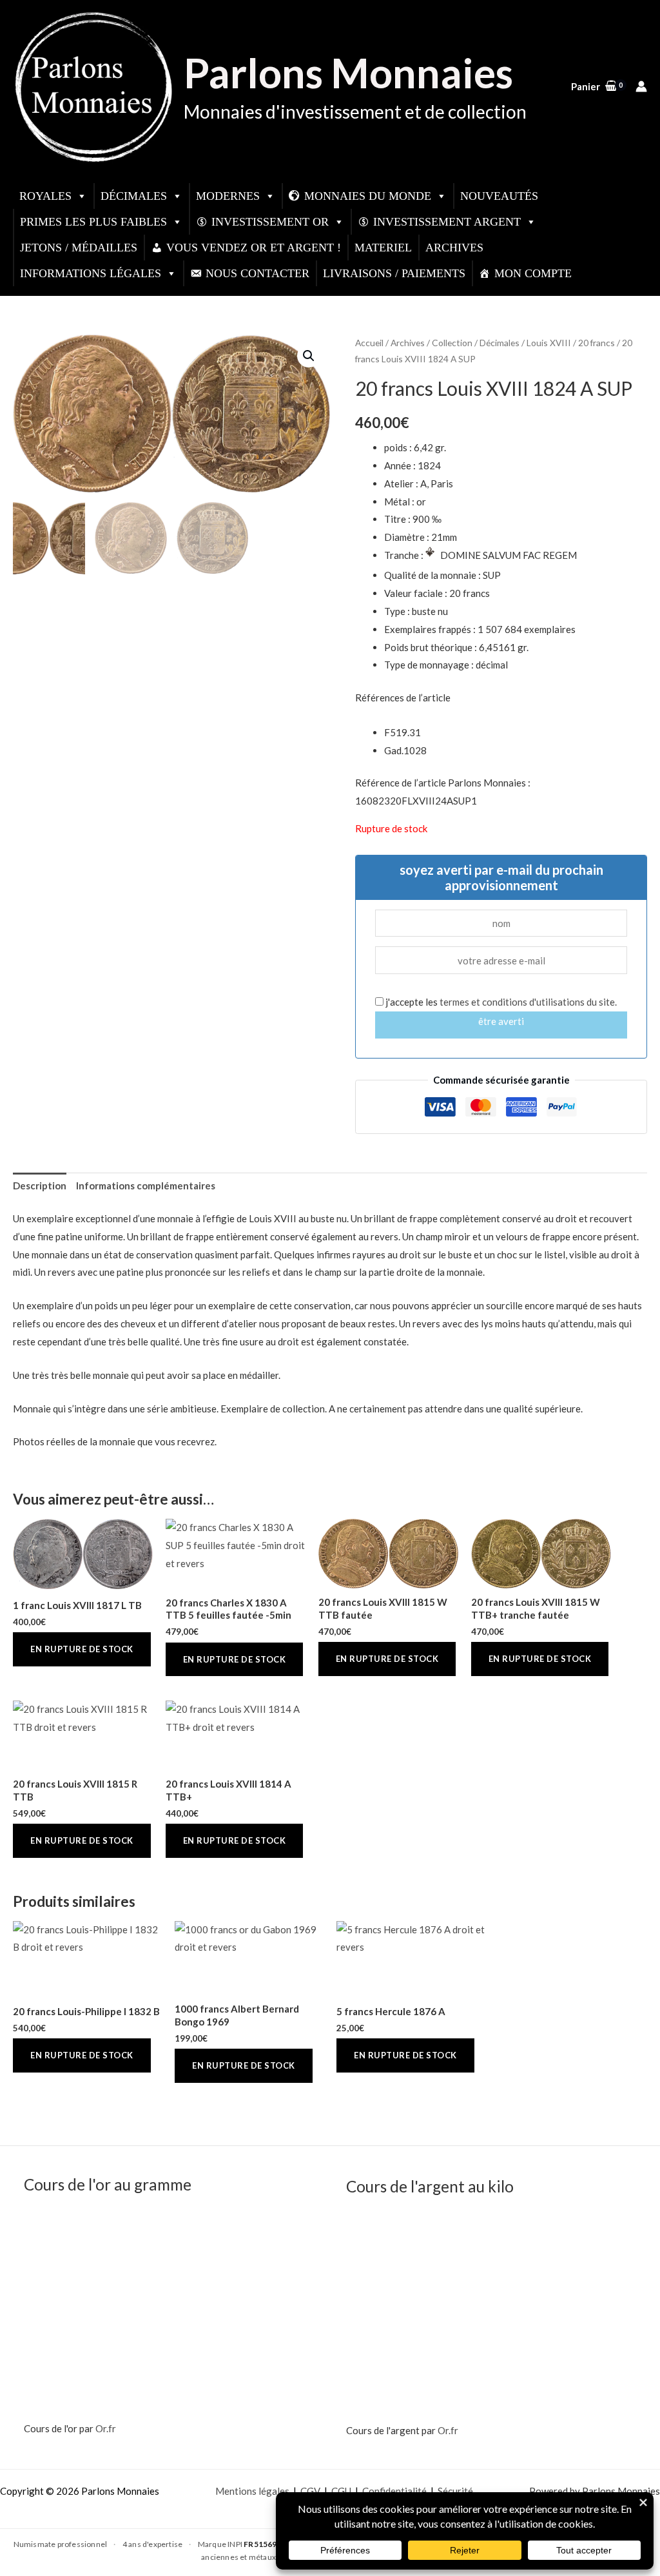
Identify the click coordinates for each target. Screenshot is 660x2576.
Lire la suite (82, 1649)
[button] (309, 356)
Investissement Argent (447, 222)
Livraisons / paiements (394, 273)
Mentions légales (252, 2491)
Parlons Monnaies (348, 73)
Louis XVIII (549, 343)
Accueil (369, 343)
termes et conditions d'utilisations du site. (528, 1002)
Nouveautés (499, 196)
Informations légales (91, 273)
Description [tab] (40, 1186)
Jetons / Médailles (79, 248)
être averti (501, 1021)
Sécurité (455, 2491)
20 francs (597, 343)
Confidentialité (394, 2491)
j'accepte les (500, 1002)
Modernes (228, 196)
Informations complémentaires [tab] (146, 1186)
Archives (454, 248)
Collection (452, 343)
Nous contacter (257, 273)
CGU (341, 2491)
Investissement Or (270, 222)
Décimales (134, 196)
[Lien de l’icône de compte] (641, 86)
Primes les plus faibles (93, 222)
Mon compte (533, 273)
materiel (383, 248)
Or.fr (106, 2428)
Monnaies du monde (368, 196)
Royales (45, 196)
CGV (310, 2491)
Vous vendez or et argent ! (254, 248)
